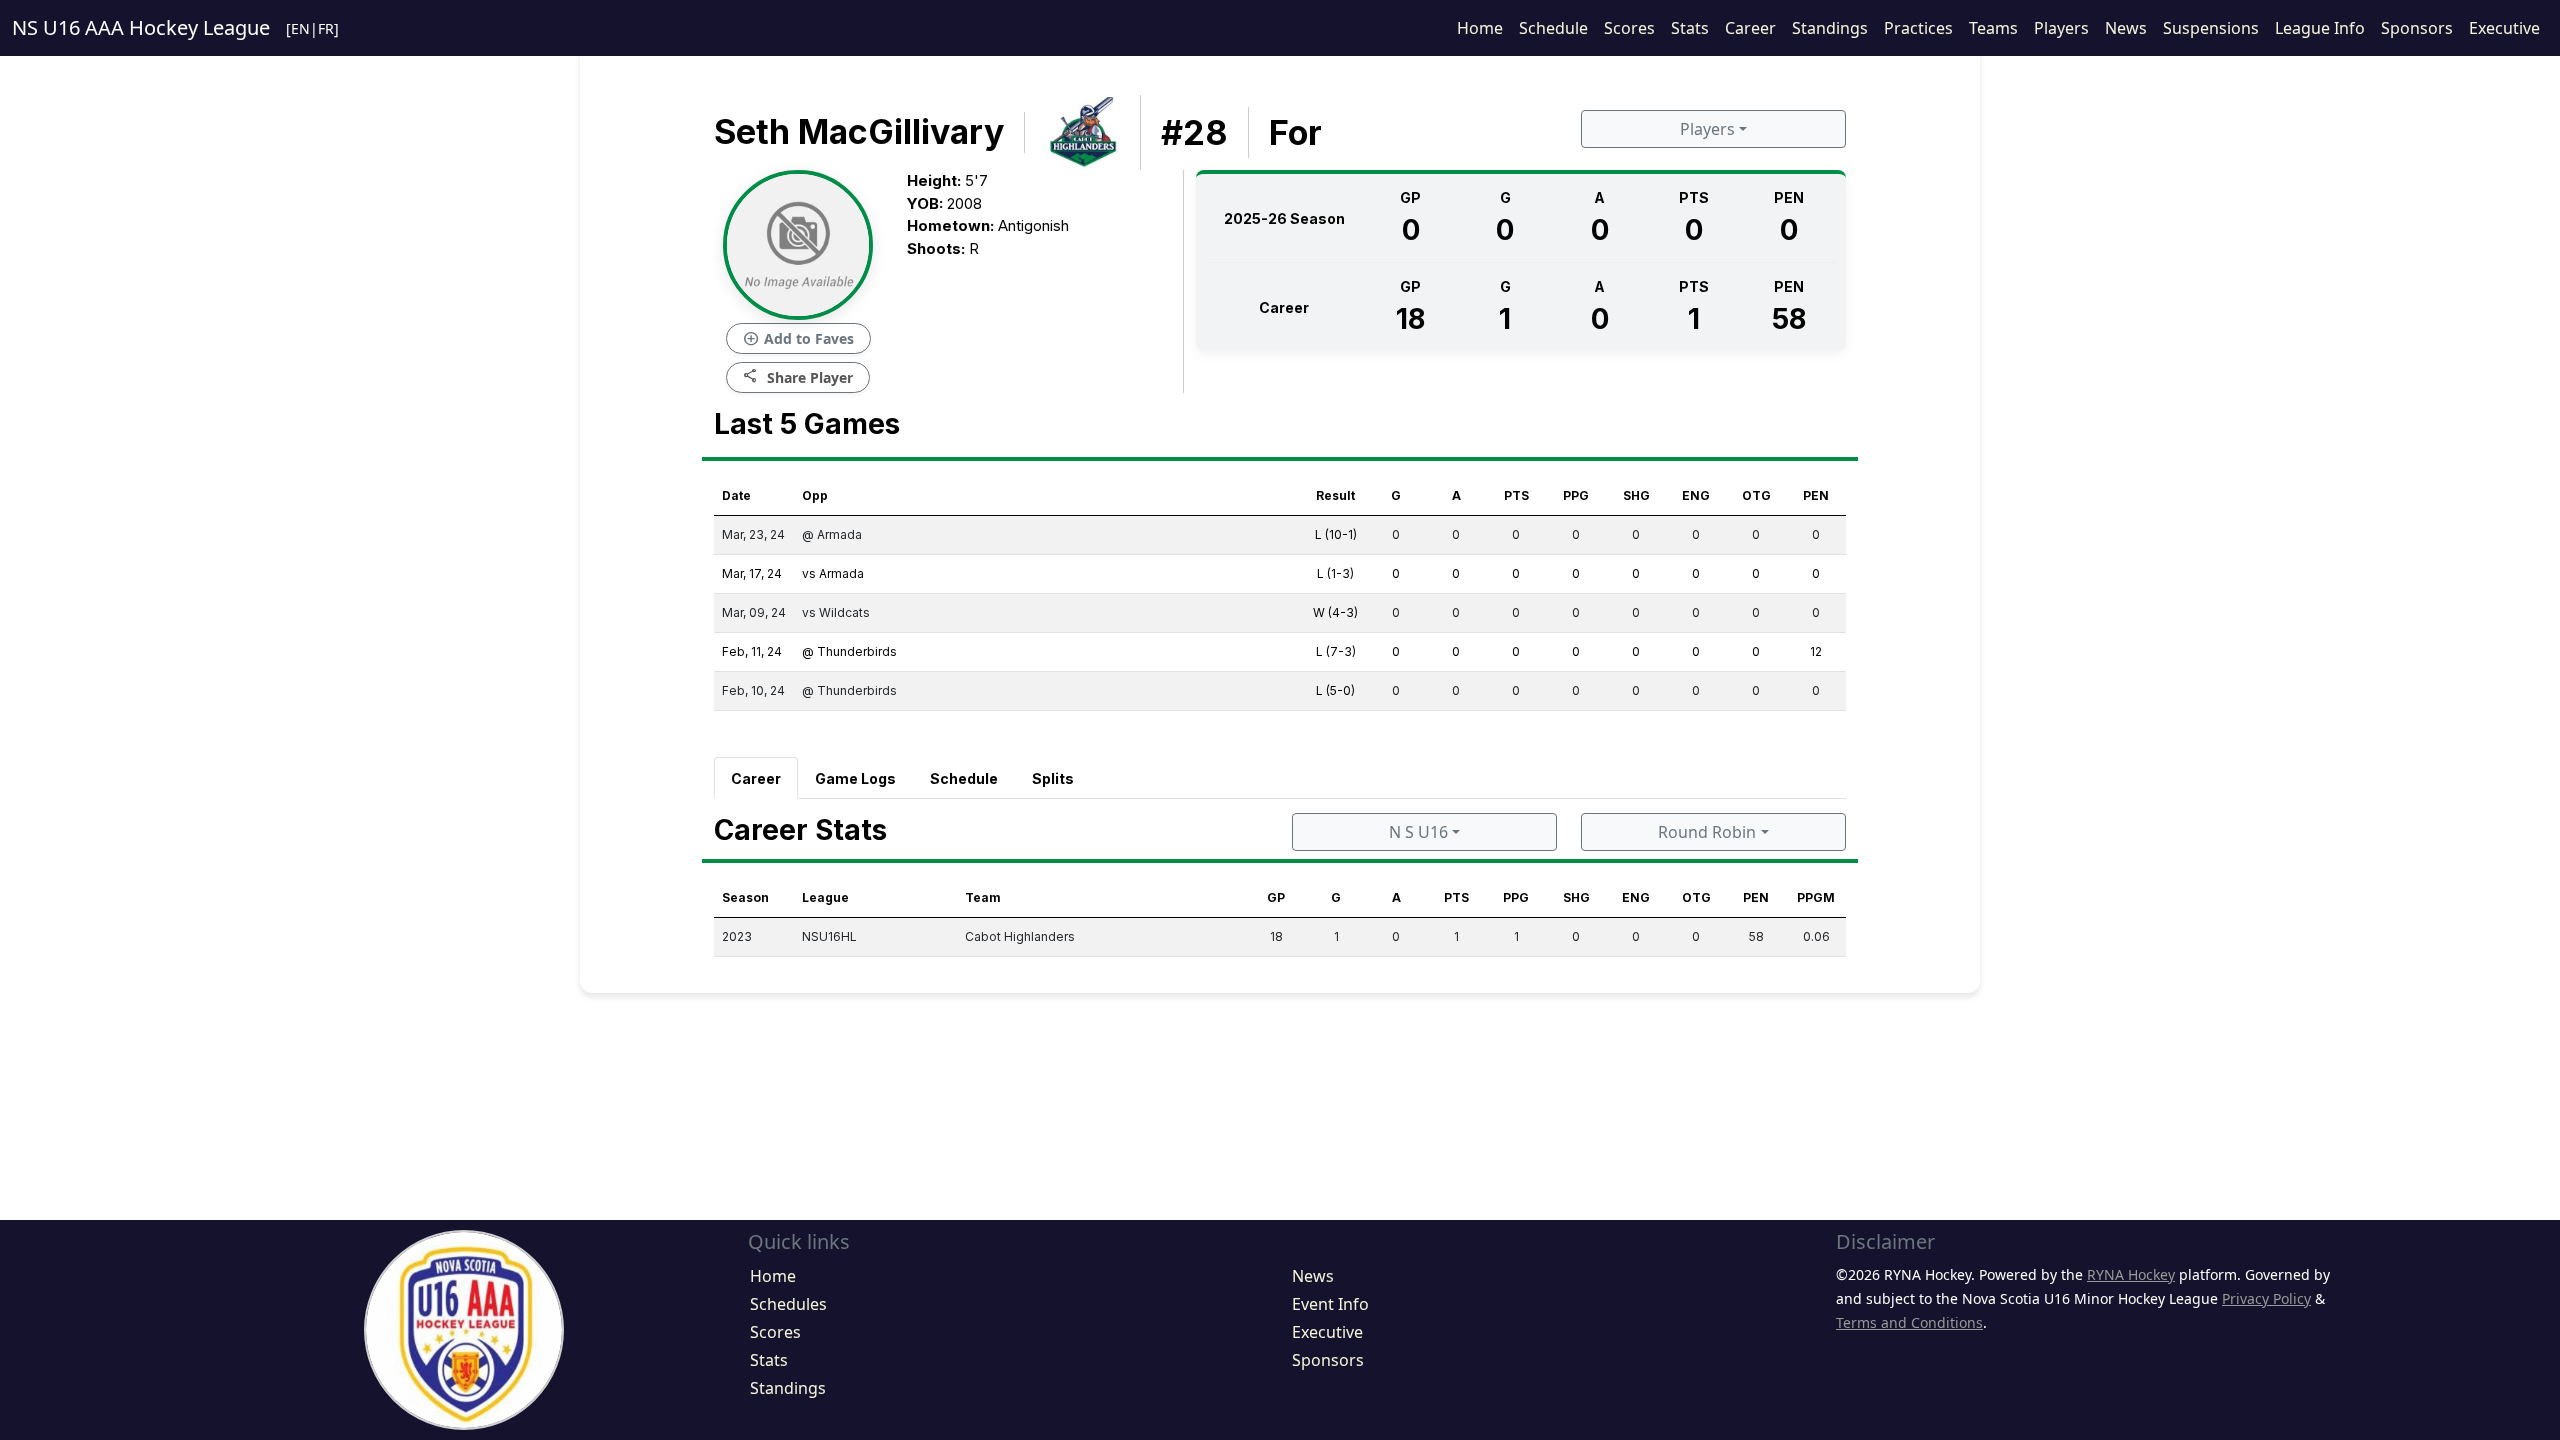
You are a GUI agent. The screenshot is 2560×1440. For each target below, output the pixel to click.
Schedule (1553, 28)
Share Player (798, 376)
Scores (1629, 28)
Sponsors (2417, 28)
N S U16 (1418, 832)
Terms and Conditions (1909, 1322)
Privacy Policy (2266, 1298)
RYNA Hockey (2131, 1274)
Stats (1690, 28)
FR (326, 28)
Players (2061, 28)
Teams (1993, 28)
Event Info (1330, 1304)
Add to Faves (798, 339)
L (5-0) (1335, 690)
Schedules (788, 1304)
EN (300, 28)
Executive (2504, 28)
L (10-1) (1336, 534)
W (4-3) (1335, 612)
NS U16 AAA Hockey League (141, 27)
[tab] (756, 778)
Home (1480, 28)
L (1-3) (1335, 573)
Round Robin (1707, 832)
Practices (1918, 28)
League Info (2320, 28)
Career (1750, 28)
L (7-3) (1336, 651)
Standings (1830, 28)
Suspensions (2211, 28)
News (2126, 28)
